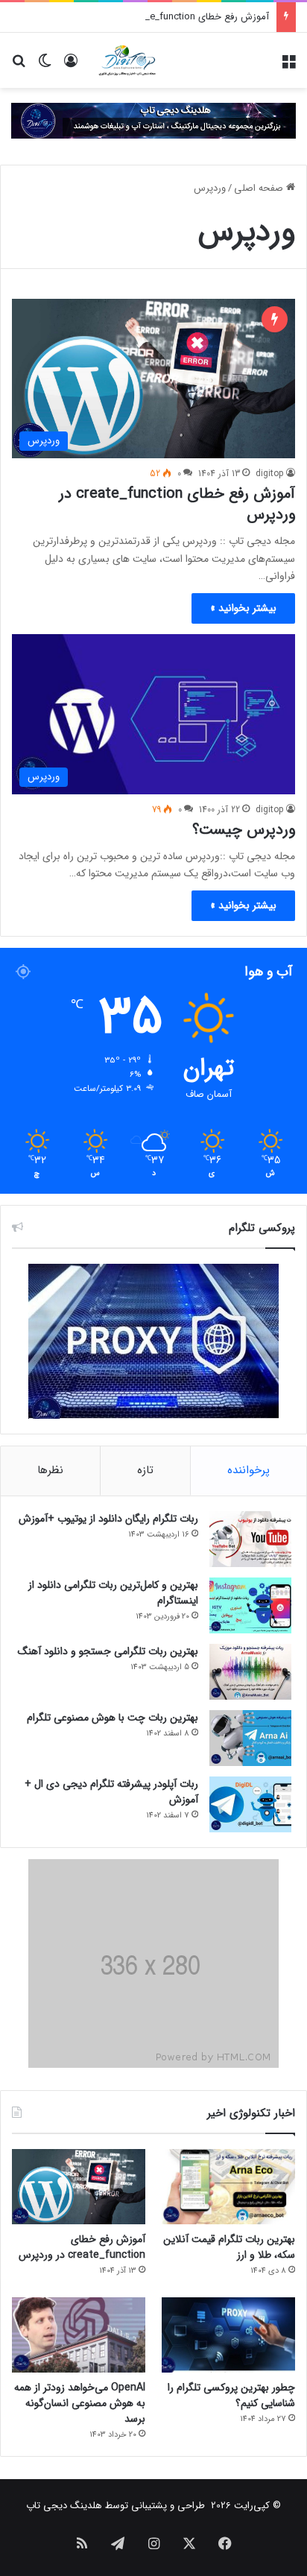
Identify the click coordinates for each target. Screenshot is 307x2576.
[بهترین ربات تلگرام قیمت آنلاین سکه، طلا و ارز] (228, 2187)
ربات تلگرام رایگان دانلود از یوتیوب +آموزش (108, 1519)
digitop (270, 474)
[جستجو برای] (19, 66)
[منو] (288, 66)
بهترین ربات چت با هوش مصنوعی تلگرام (113, 1718)
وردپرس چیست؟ (244, 830)
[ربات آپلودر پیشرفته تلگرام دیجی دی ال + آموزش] (250, 1804)
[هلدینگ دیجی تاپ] (153, 120)
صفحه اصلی (260, 188)
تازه (145, 1470)
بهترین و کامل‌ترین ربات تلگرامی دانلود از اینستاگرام (113, 1593)
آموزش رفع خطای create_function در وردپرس (175, 17)
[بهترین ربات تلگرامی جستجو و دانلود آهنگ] (250, 1672)
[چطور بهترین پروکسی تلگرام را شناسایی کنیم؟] (228, 2335)
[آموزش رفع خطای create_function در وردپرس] (79, 2187)
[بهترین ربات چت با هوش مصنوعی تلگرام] (250, 1738)
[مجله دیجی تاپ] (127, 60)
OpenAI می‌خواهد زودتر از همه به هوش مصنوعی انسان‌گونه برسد (80, 2403)
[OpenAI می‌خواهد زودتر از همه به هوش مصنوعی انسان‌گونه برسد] (79, 2335)
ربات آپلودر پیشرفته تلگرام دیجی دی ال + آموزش (111, 1792)
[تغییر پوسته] (45, 66)
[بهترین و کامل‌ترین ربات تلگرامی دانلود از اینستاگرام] (250, 1605)
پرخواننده (249, 1470)
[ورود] (71, 66)
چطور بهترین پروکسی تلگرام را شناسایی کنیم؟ (231, 2395)
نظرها (50, 1470)
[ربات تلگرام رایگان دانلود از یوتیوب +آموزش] (250, 1539)
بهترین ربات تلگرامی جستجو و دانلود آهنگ (108, 1651)
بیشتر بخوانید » (243, 608)
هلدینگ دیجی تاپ (64, 2506)
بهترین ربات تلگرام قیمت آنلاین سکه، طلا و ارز (229, 2247)
